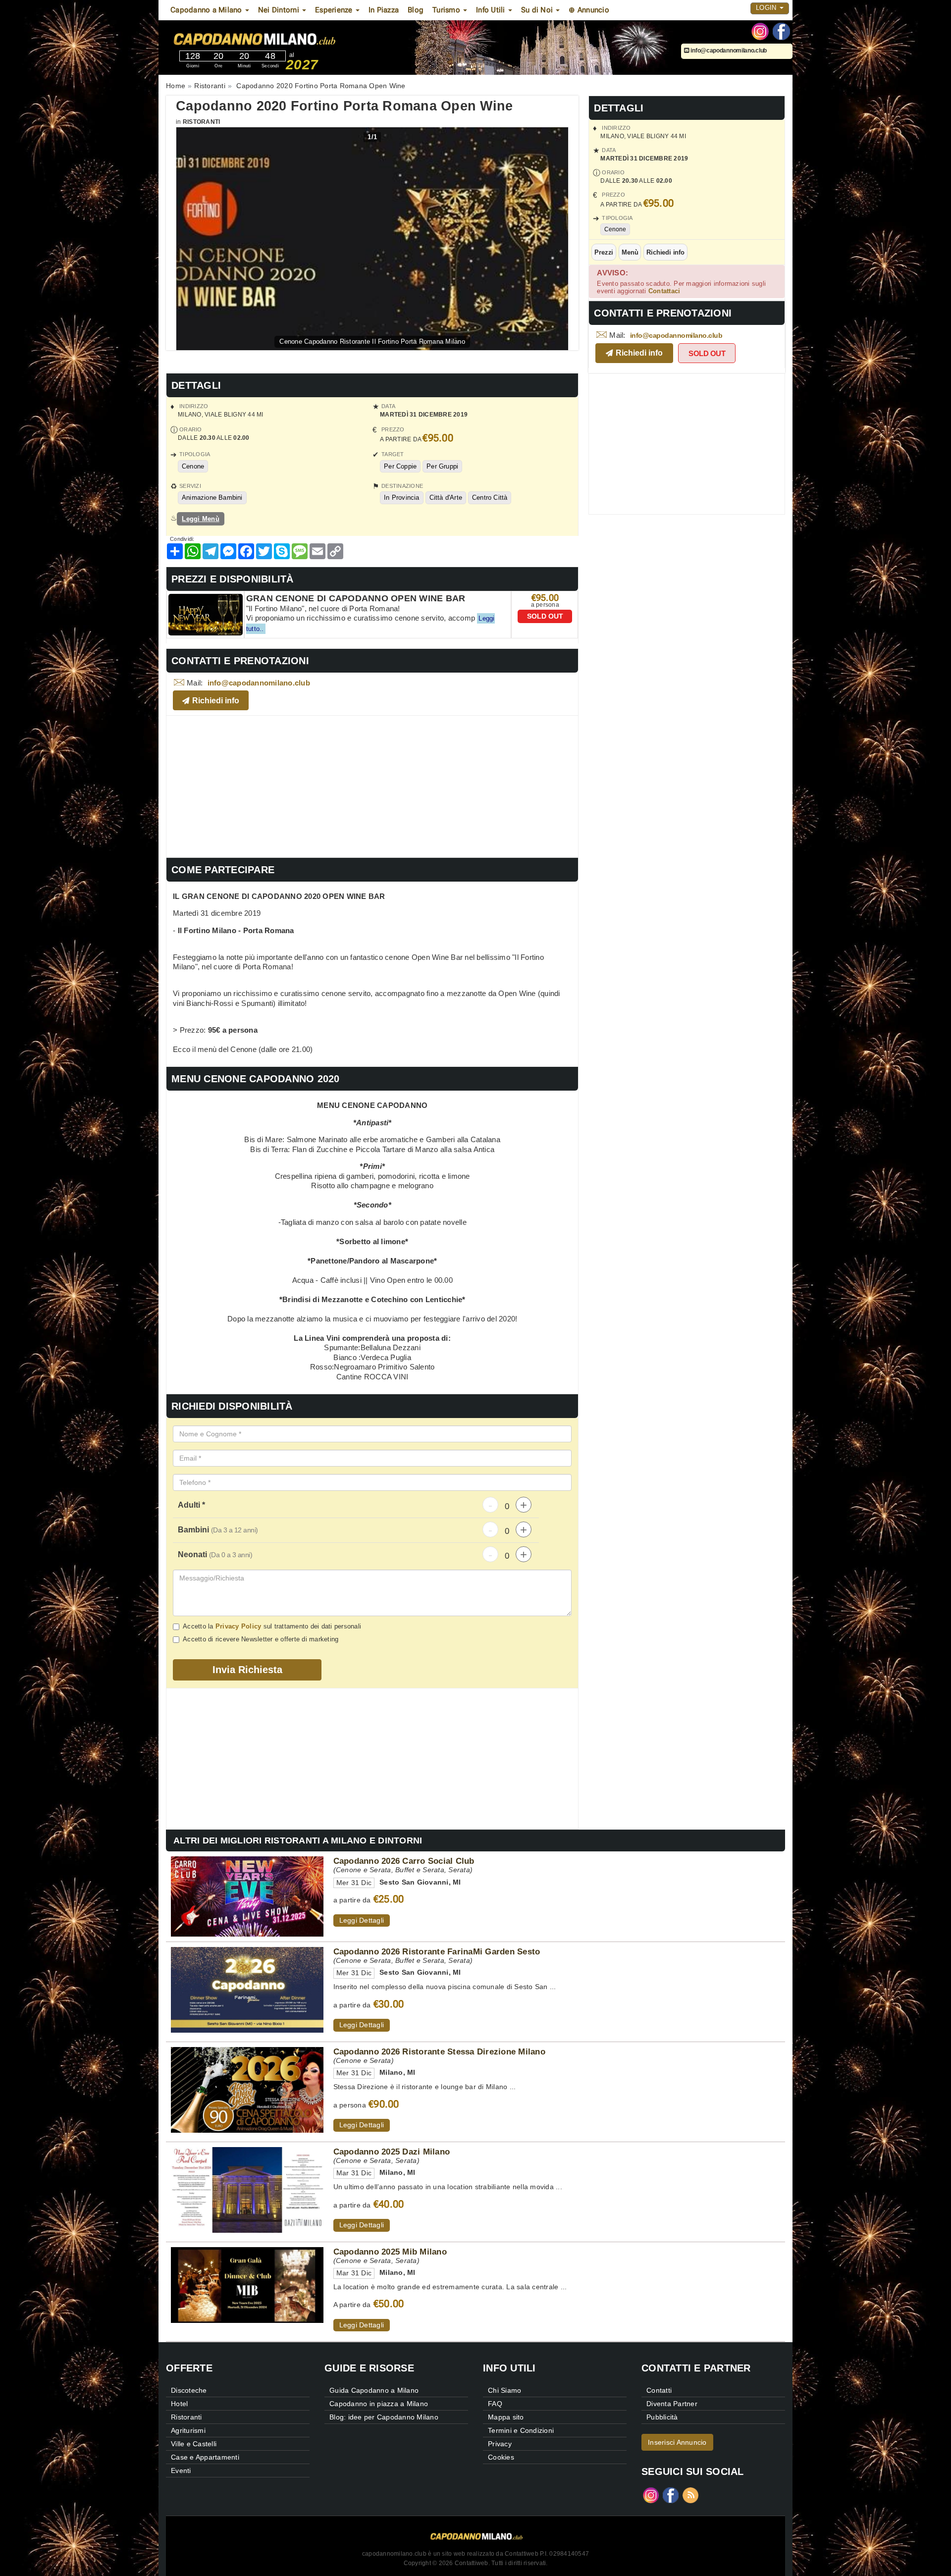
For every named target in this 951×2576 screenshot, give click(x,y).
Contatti (659, 2390)
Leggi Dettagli (362, 1920)
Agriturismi (188, 2430)
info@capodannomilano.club (728, 51)
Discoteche (189, 2390)
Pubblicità (662, 2417)
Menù (630, 252)
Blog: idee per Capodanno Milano (384, 2417)
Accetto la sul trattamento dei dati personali (272, 1626)
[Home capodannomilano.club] (282, 39)
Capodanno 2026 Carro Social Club (404, 1861)
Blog (416, 10)
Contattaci (664, 291)
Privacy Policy (238, 1626)
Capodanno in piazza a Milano (379, 2404)
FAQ (495, 2404)
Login (767, 8)
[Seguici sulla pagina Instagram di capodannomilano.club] (760, 31)
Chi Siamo (504, 2390)
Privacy (500, 2444)
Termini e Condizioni (521, 2430)
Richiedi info (665, 252)
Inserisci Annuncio (677, 2442)
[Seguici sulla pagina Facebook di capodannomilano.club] (781, 31)
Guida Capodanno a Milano (374, 2390)
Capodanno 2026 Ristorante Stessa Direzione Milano (439, 2051)
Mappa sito (506, 2417)
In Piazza (384, 10)
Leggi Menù (201, 519)
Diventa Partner (672, 2404)
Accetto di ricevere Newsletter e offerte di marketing (261, 1639)
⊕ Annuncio (589, 10)
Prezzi (604, 252)
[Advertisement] (372, 785)
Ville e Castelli (194, 2444)
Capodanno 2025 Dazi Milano (392, 2152)
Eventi (181, 2471)
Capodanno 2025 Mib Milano (390, 2252)
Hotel (179, 2404)
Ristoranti (202, 122)
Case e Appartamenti (205, 2457)
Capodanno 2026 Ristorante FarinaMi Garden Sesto (437, 1951)
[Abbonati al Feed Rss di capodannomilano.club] (690, 2495)
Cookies (501, 2457)
